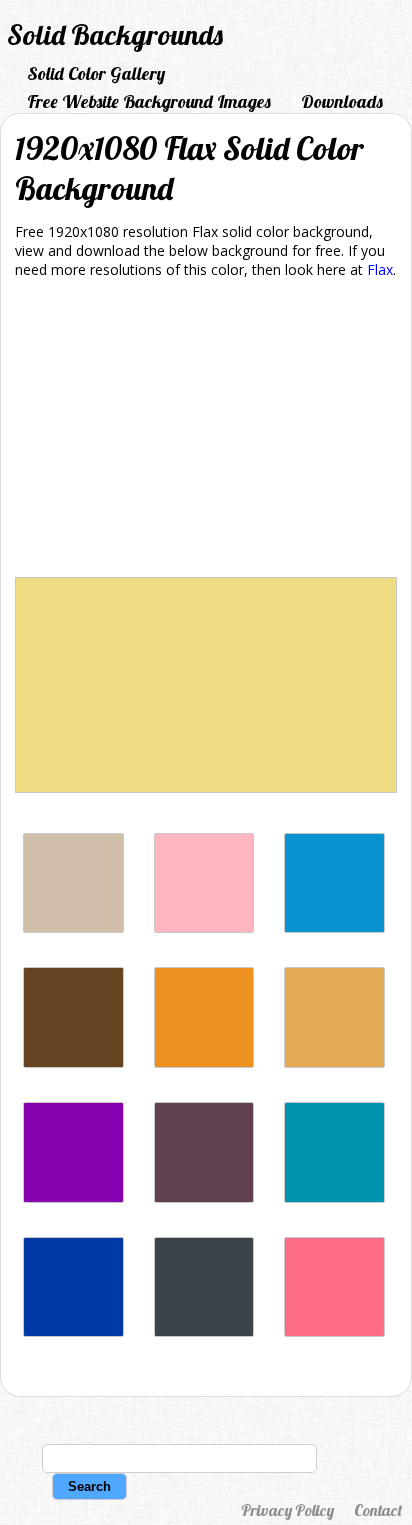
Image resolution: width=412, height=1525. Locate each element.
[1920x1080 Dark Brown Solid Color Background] (73, 1062)
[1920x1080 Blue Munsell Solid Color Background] (334, 1197)
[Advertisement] (206, 431)
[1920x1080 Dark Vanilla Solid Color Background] (73, 927)
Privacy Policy (287, 1510)
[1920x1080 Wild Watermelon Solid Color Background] (334, 1331)
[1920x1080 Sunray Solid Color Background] (334, 1062)
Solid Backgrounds (115, 34)
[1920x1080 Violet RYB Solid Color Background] (73, 1197)
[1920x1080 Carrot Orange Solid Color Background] (204, 1062)
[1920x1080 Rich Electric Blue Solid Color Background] (334, 927)
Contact (378, 1510)
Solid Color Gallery (96, 73)
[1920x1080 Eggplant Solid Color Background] (204, 1197)
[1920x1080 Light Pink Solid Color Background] (204, 927)
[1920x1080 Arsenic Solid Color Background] (204, 1331)
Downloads (342, 101)
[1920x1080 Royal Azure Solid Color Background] (73, 1331)
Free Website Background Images (149, 101)
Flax (380, 269)
